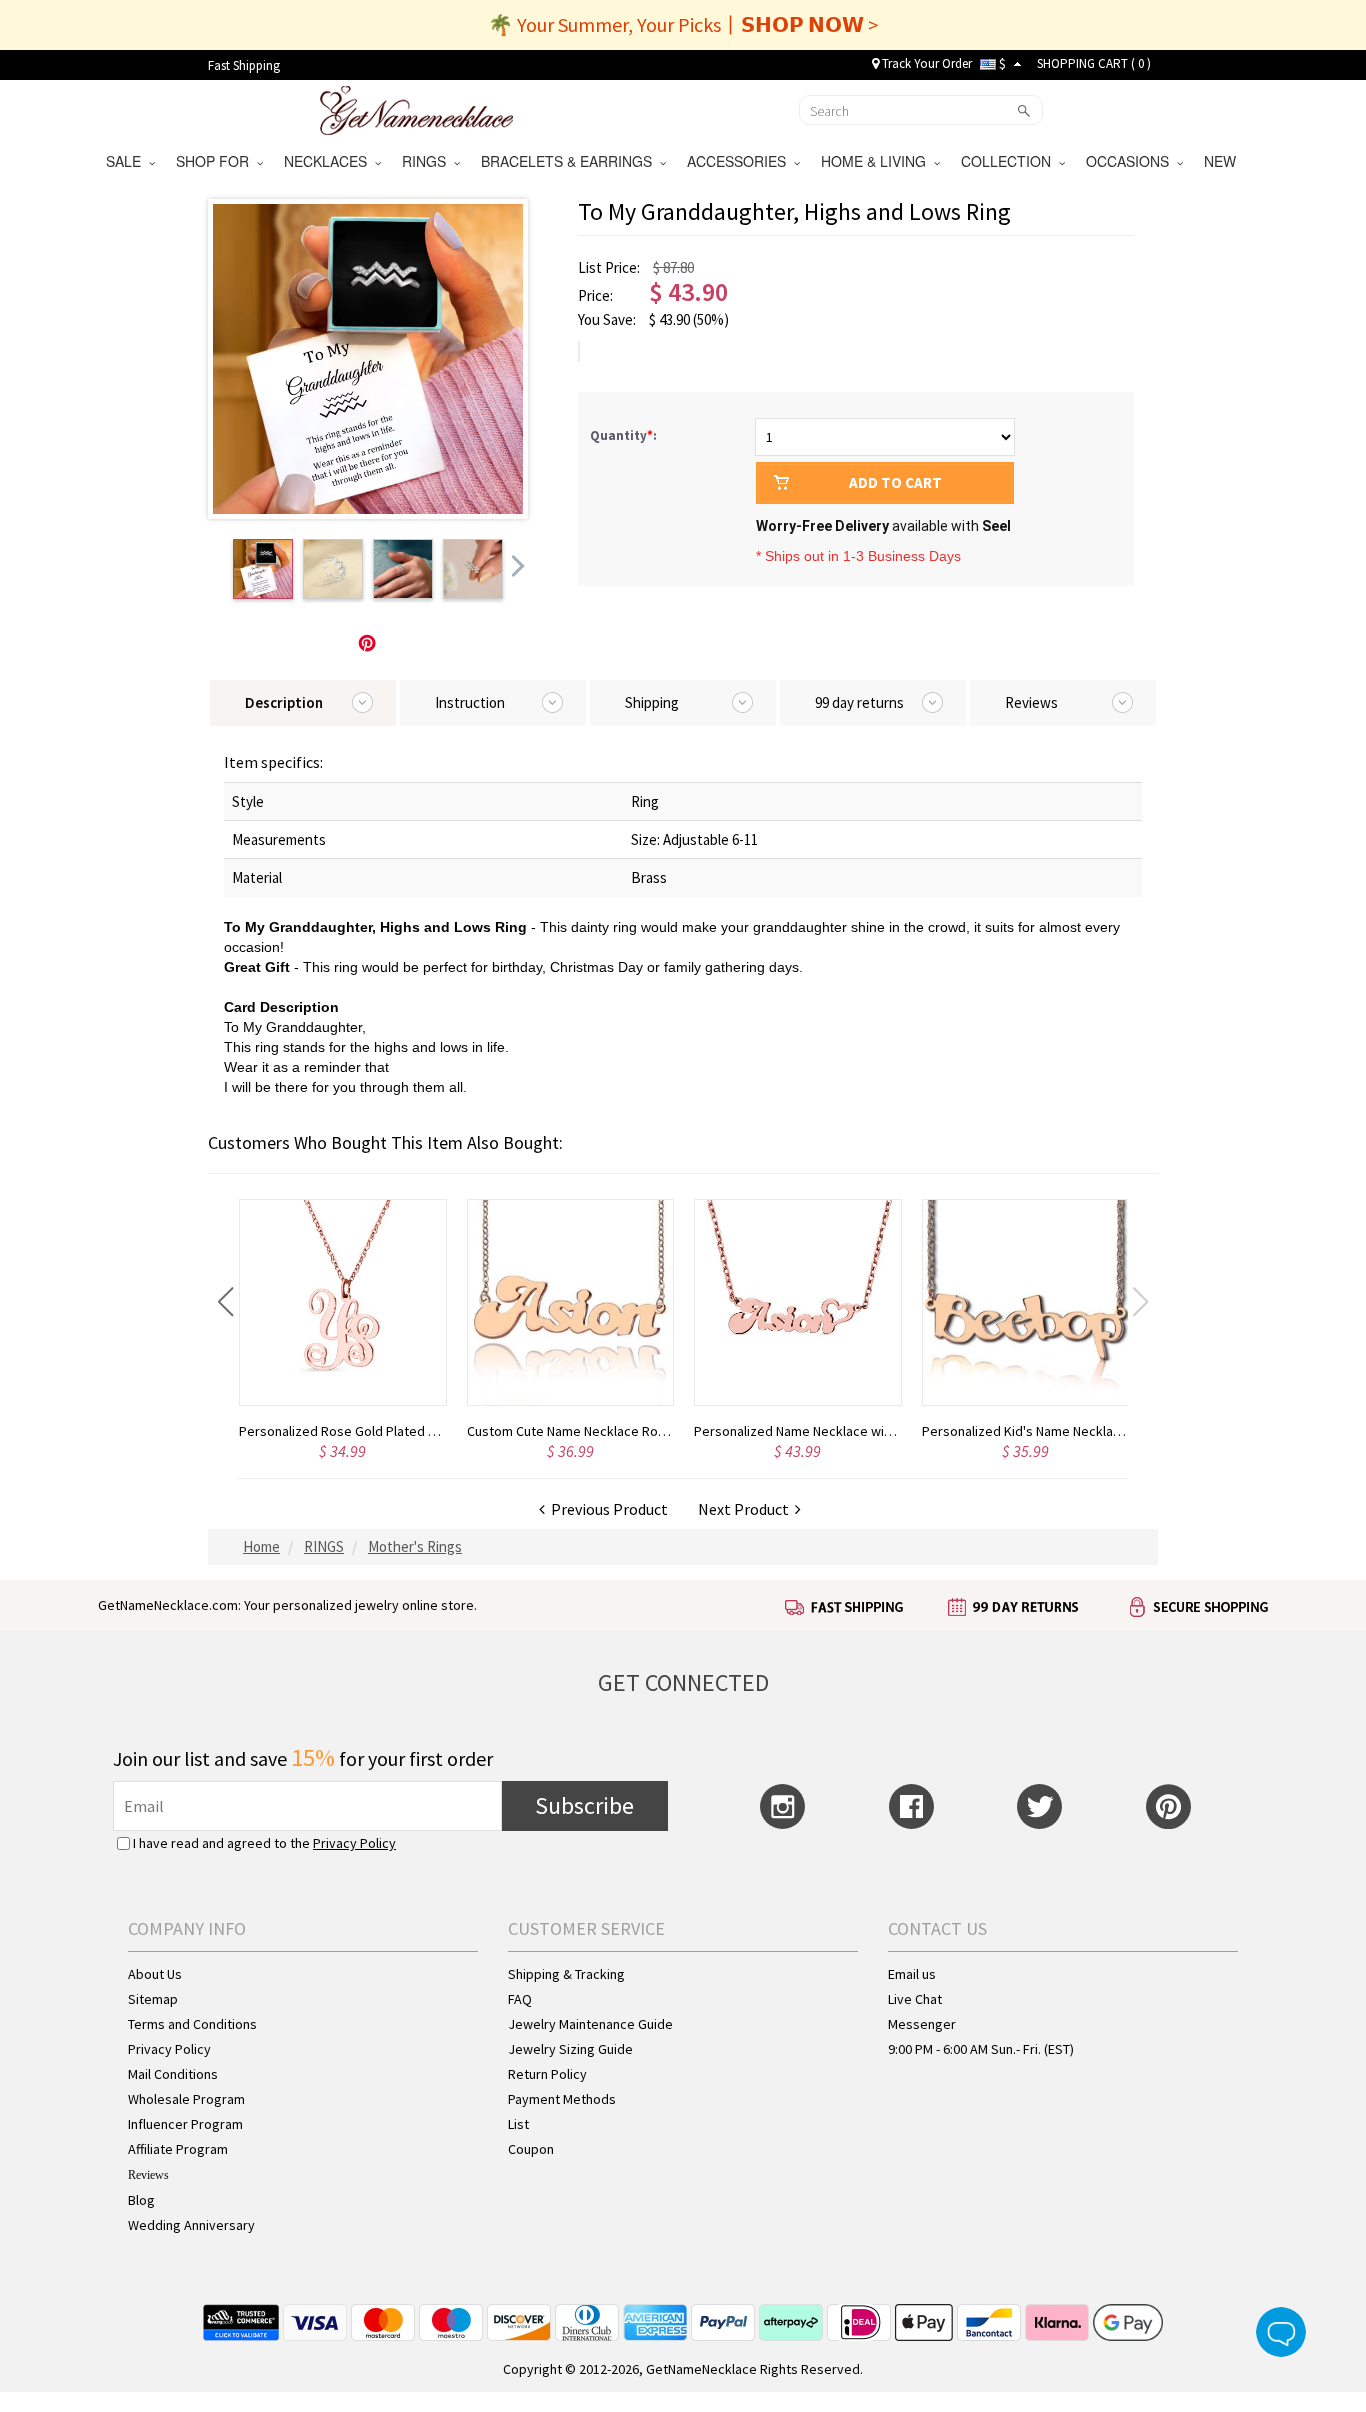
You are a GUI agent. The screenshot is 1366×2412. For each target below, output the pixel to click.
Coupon (531, 2149)
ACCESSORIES (740, 161)
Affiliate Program (178, 2149)
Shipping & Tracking (566, 1974)
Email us (912, 1974)
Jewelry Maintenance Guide (590, 2024)
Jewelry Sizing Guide (570, 2049)
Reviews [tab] (1031, 702)
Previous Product (606, 1509)
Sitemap (153, 1999)
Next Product (746, 1509)
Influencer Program (185, 2124)
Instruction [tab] (470, 702)
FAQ (520, 1999)
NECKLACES (329, 161)
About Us (155, 1974)
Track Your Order (925, 63)
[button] (225, 1302)
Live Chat (915, 1999)
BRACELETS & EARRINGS (570, 161)
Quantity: (623, 435)
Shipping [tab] (652, 702)
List (518, 2124)
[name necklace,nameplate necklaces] (416, 108)
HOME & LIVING (877, 161)
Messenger (922, 2024)
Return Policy (547, 2074)
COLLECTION (1010, 161)
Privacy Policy (354, 1843)
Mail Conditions (173, 2074)
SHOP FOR (216, 161)
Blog (141, 2200)
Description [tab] (284, 702)
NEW (1222, 161)
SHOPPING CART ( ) (1094, 63)
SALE (127, 161)
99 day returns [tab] (859, 702)
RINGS (428, 161)
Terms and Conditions (192, 2024)
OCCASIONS (1131, 161)
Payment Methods (562, 2099)
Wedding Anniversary (191, 2225)
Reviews (148, 2175)
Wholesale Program (186, 2099)
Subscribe (584, 1805)
